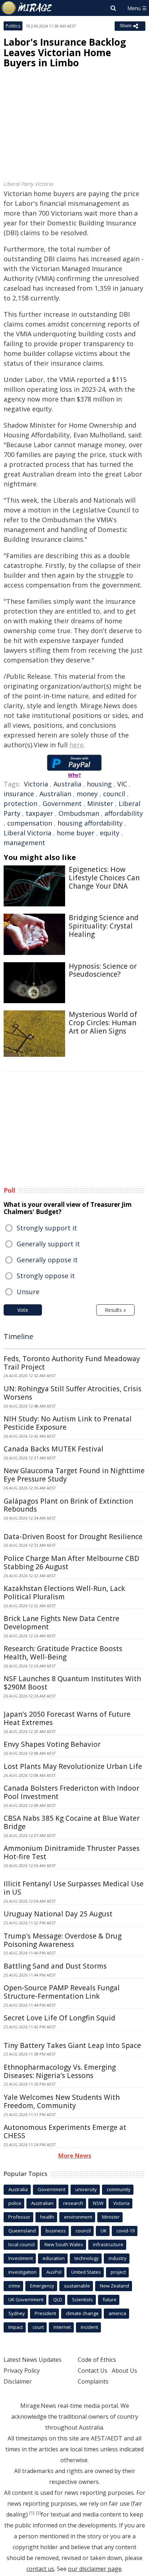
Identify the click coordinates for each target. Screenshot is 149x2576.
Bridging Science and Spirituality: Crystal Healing (104, 926)
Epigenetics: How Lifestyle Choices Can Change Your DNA (104, 878)
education (54, 2258)
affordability (124, 813)
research (73, 2203)
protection (20, 803)
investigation (22, 2272)
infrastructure (108, 2244)
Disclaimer (18, 2381)
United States (86, 2272)
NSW (98, 2203)
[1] (32, 2513)
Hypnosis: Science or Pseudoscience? (103, 970)
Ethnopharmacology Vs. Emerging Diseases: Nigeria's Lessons (60, 2071)
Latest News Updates (33, 2360)
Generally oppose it (47, 1260)
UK (104, 2231)
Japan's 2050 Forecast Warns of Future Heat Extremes (67, 1718)
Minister (100, 803)
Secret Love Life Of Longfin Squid (59, 2018)
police (15, 2203)
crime (14, 2286)
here (76, 745)
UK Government (26, 2299)
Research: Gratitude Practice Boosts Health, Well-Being (63, 1653)
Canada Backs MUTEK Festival (54, 1449)
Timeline (18, 1336)
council (114, 794)
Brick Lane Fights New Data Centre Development (61, 1623)
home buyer (76, 833)
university (86, 2189)
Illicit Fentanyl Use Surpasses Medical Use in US (74, 1888)
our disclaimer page (95, 2569)
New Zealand (114, 2286)
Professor (19, 2217)
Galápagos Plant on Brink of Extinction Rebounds (68, 1505)
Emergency (42, 2286)
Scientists (82, 2299)
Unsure (28, 1292)
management (24, 843)
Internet (62, 2327)
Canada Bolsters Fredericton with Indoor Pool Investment (71, 1792)
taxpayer (39, 813)
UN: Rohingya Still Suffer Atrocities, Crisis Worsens (73, 1393)
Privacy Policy (22, 2371)
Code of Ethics (97, 2360)
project (118, 2272)
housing (99, 784)
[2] (38, 2513)
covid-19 (125, 2231)
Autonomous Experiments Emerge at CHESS (65, 2132)
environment (78, 2217)
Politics (13, 26)
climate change (82, 2313)
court (38, 2327)
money (87, 794)
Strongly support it (47, 1228)
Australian (55, 794)
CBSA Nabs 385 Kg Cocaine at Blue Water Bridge (72, 1822)
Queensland (22, 2231)
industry (118, 2258)
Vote (23, 1310)
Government (62, 803)
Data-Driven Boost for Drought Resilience (73, 1537)
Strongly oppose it (46, 1276)
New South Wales (64, 2244)
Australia (67, 784)
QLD (58, 2299)
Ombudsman (79, 813)
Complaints (93, 2381)
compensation (30, 823)
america (117, 2313)
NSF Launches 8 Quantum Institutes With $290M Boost (72, 1683)
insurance (19, 794)
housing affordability (90, 823)
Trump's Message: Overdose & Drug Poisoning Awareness (63, 1940)
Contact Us (93, 2371)
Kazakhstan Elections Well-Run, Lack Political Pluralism (64, 1593)
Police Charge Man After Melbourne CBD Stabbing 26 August (71, 1563)
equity (110, 833)
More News (75, 2156)
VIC (122, 784)
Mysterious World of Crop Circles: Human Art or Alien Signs (103, 1023)
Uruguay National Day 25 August (58, 1914)
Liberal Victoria (27, 833)
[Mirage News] (27, 8)
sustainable (77, 2286)
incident (89, 2327)
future (110, 2299)
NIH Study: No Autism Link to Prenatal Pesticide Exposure (68, 1423)
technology (87, 2258)
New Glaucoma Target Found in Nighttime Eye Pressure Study (74, 1475)
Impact (16, 2327)
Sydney (17, 2313)
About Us (124, 2371)
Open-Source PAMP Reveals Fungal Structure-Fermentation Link (62, 1992)
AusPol (54, 2272)
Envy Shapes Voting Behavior (52, 1744)
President (45, 2313)
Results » (115, 1310)
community (119, 2189)
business (56, 2231)
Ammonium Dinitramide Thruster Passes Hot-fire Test (72, 1852)
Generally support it (48, 1244)
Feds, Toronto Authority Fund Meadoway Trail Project (72, 1363)
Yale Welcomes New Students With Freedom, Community (62, 2101)
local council (22, 2244)
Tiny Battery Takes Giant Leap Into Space (72, 2045)
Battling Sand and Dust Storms (55, 1966)
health (47, 2217)
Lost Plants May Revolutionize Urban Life (73, 1766)
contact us (40, 2569)
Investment (21, 2258)
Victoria (36, 784)
